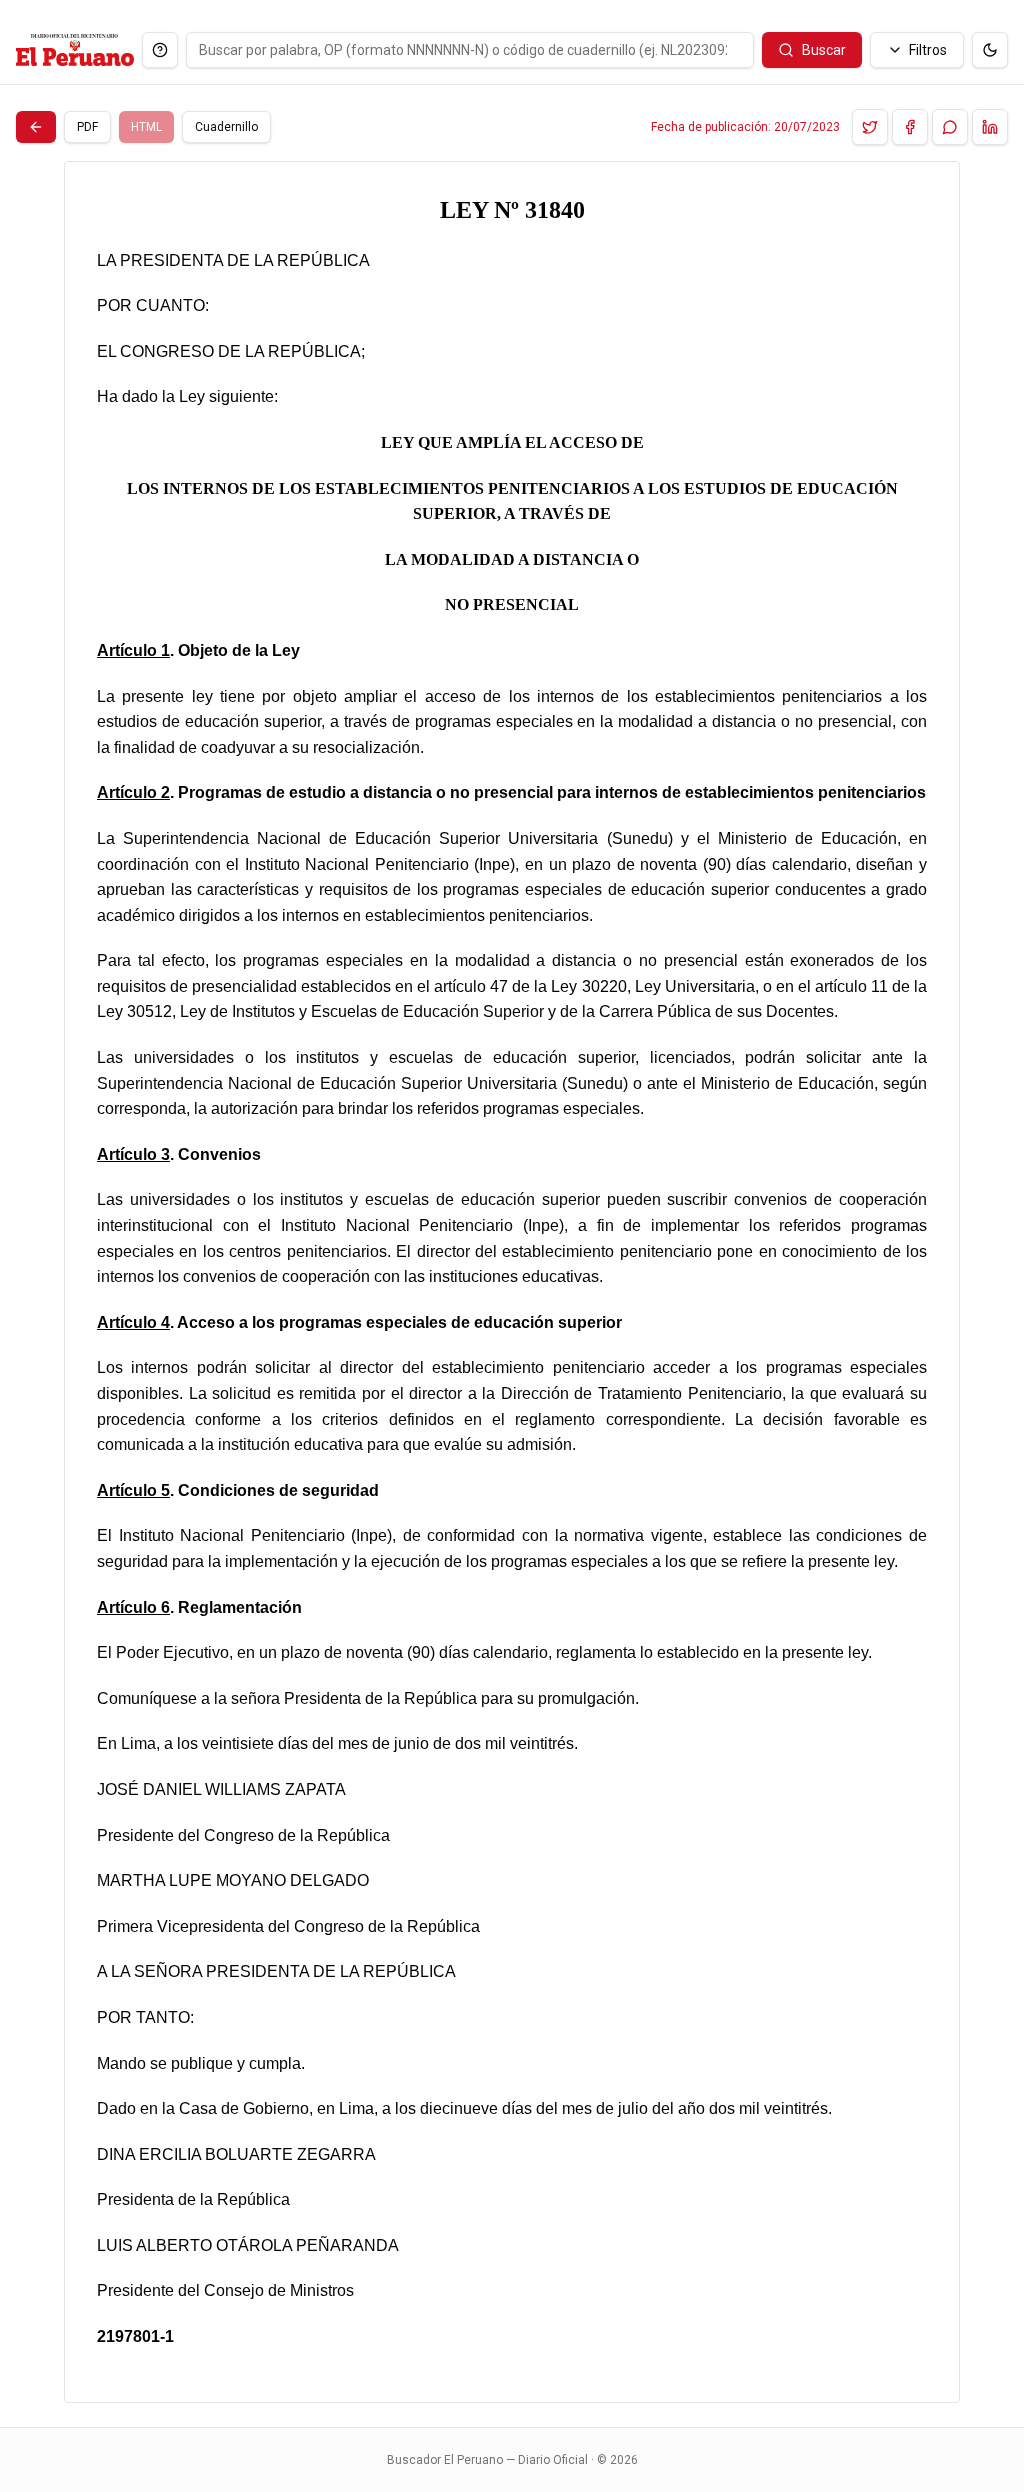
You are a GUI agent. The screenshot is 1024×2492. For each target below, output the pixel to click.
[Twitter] (870, 127)
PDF (87, 127)
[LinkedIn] (990, 127)
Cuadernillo (226, 127)
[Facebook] (910, 127)
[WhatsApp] (950, 127)
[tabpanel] (512, 1282)
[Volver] (36, 127)
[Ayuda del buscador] (160, 50)
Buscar (824, 50)
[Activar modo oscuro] (990, 50)
